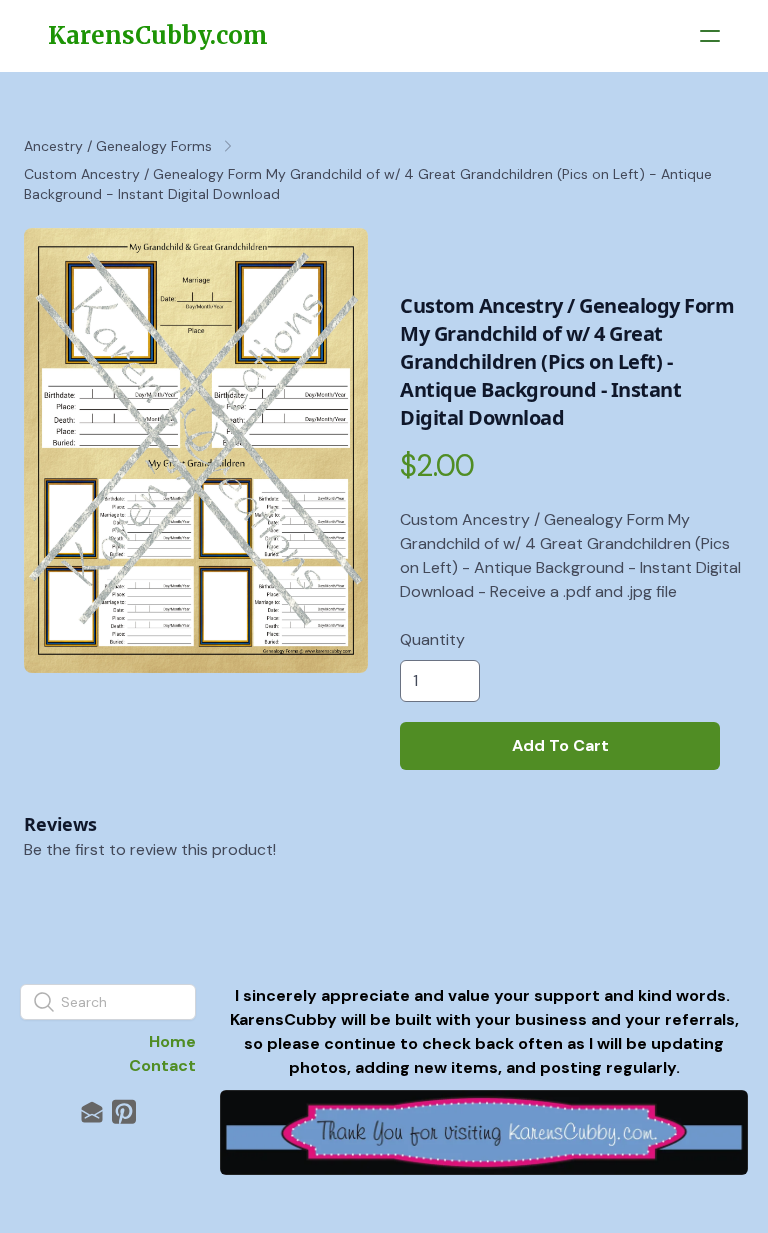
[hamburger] (710, 36)
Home (172, 1041)
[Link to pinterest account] (124, 1111)
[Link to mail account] (92, 1111)
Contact (162, 1065)
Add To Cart (560, 745)
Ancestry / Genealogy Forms (118, 146)
